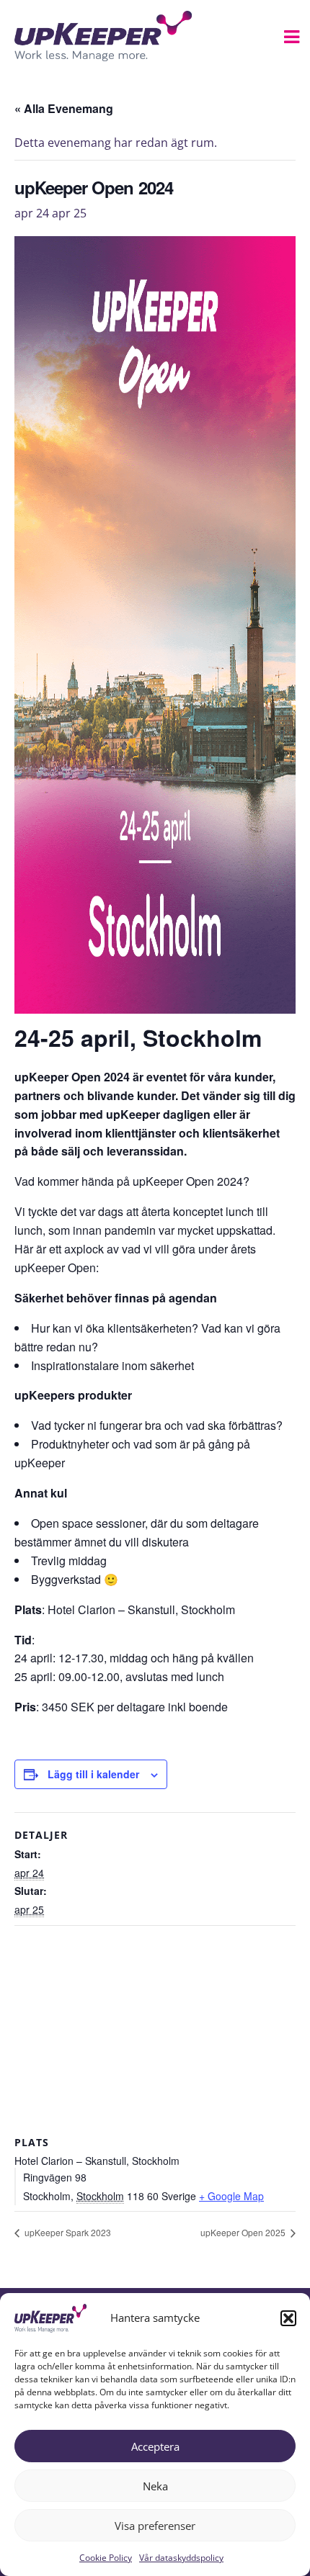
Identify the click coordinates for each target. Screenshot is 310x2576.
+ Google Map (231, 2196)
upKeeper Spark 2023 (67, 2232)
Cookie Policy (106, 2558)
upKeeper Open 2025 (244, 2232)
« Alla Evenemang (64, 108)
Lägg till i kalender (93, 1774)
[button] (288, 2318)
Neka (155, 2486)
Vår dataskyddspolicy (181, 2558)
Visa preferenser (155, 2526)
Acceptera (155, 2446)
